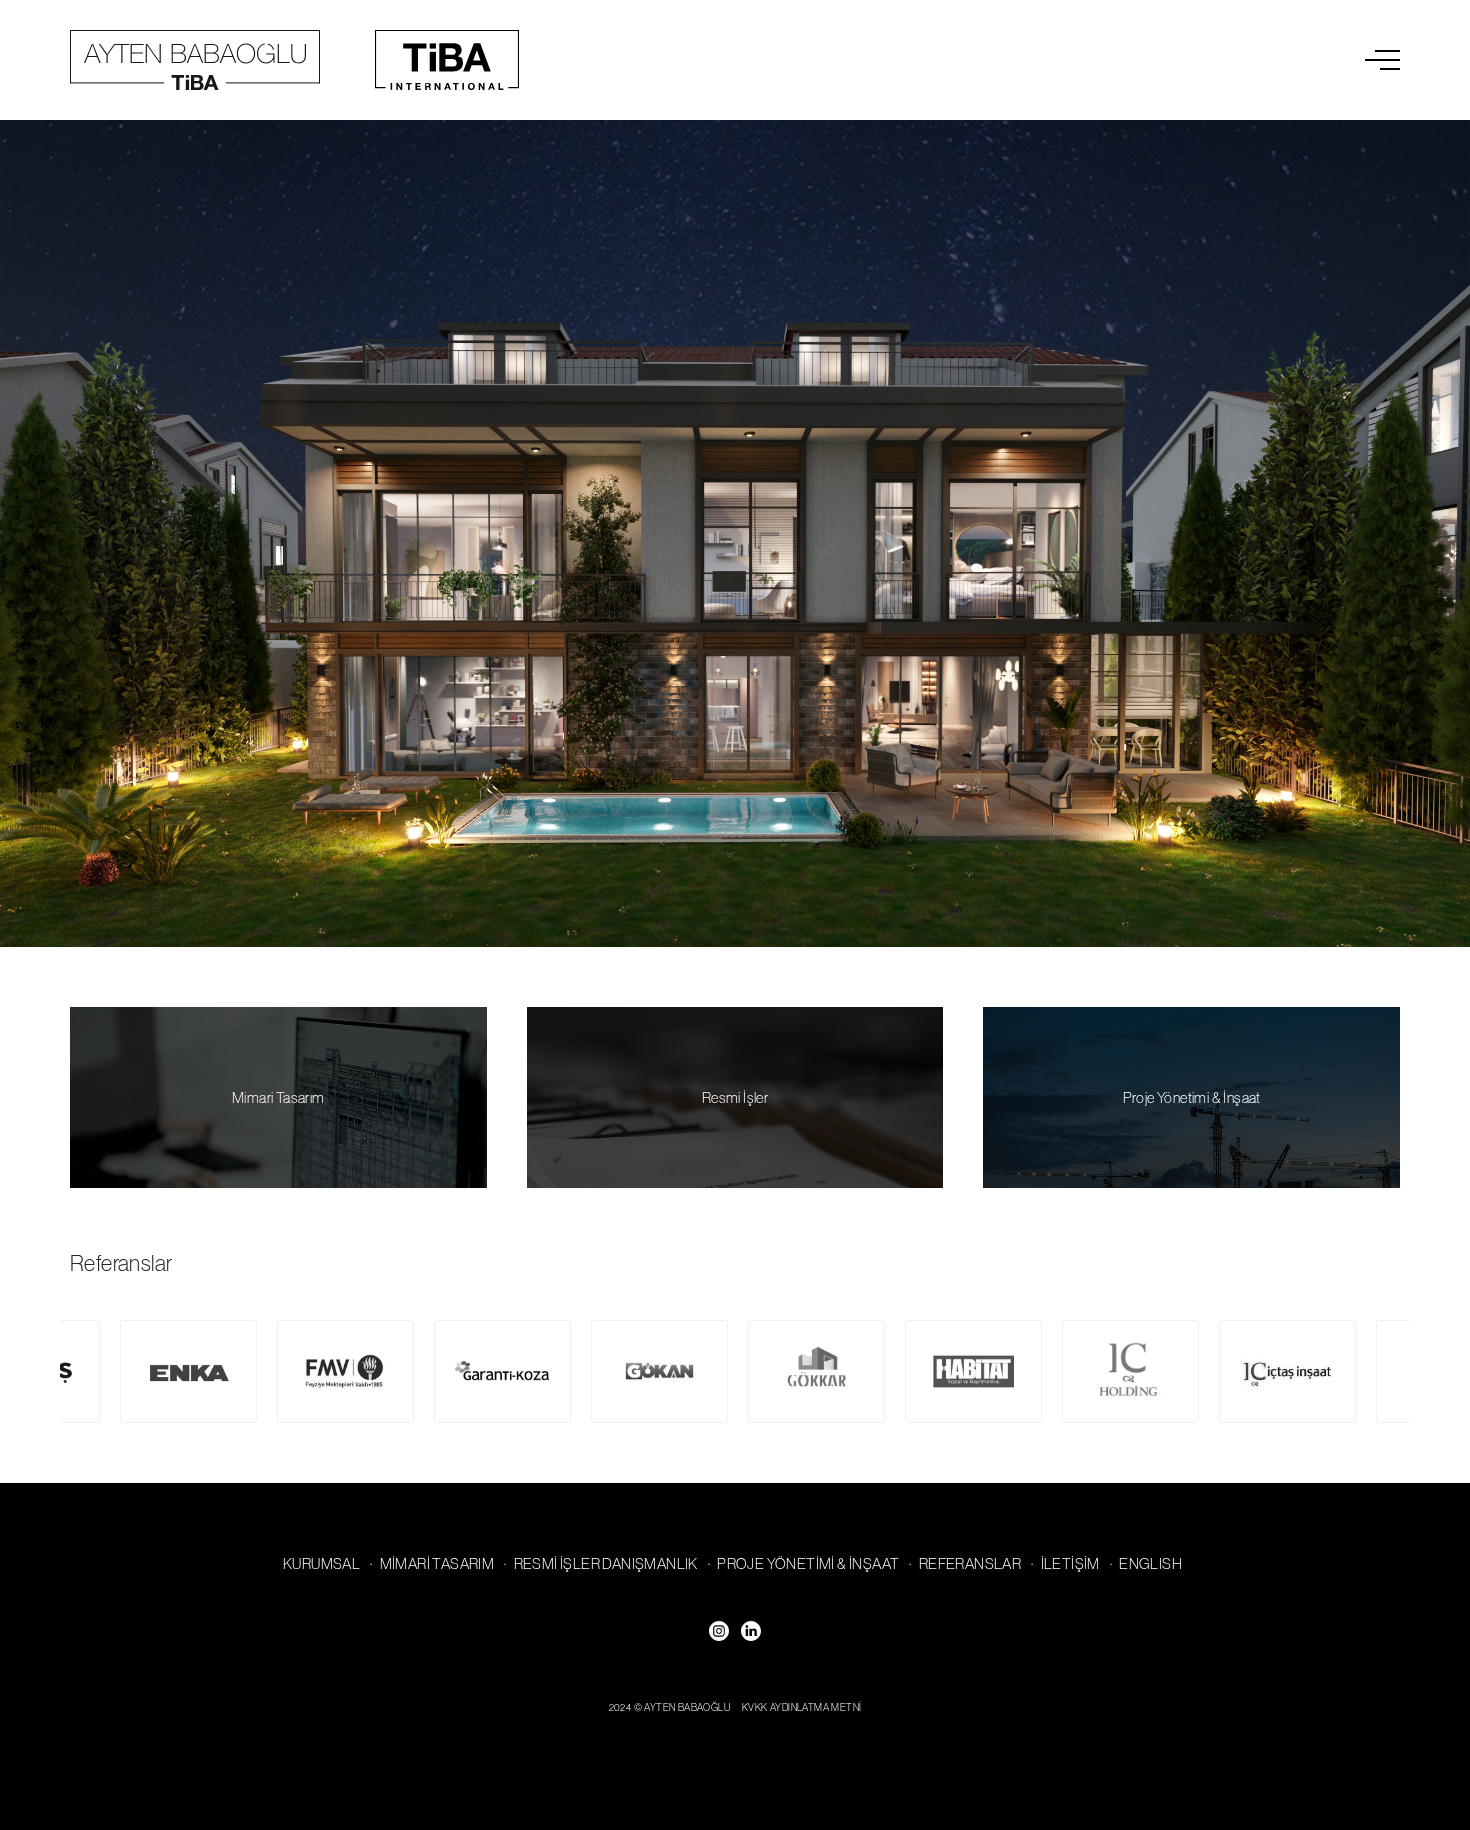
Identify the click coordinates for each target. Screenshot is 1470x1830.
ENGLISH (1150, 1563)
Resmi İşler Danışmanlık (606, 1563)
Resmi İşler (735, 1097)
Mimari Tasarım (278, 1097)
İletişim (1070, 1563)
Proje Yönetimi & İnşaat (1192, 1097)
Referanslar (970, 1563)
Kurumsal (321, 1563)
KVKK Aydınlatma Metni (801, 1707)
